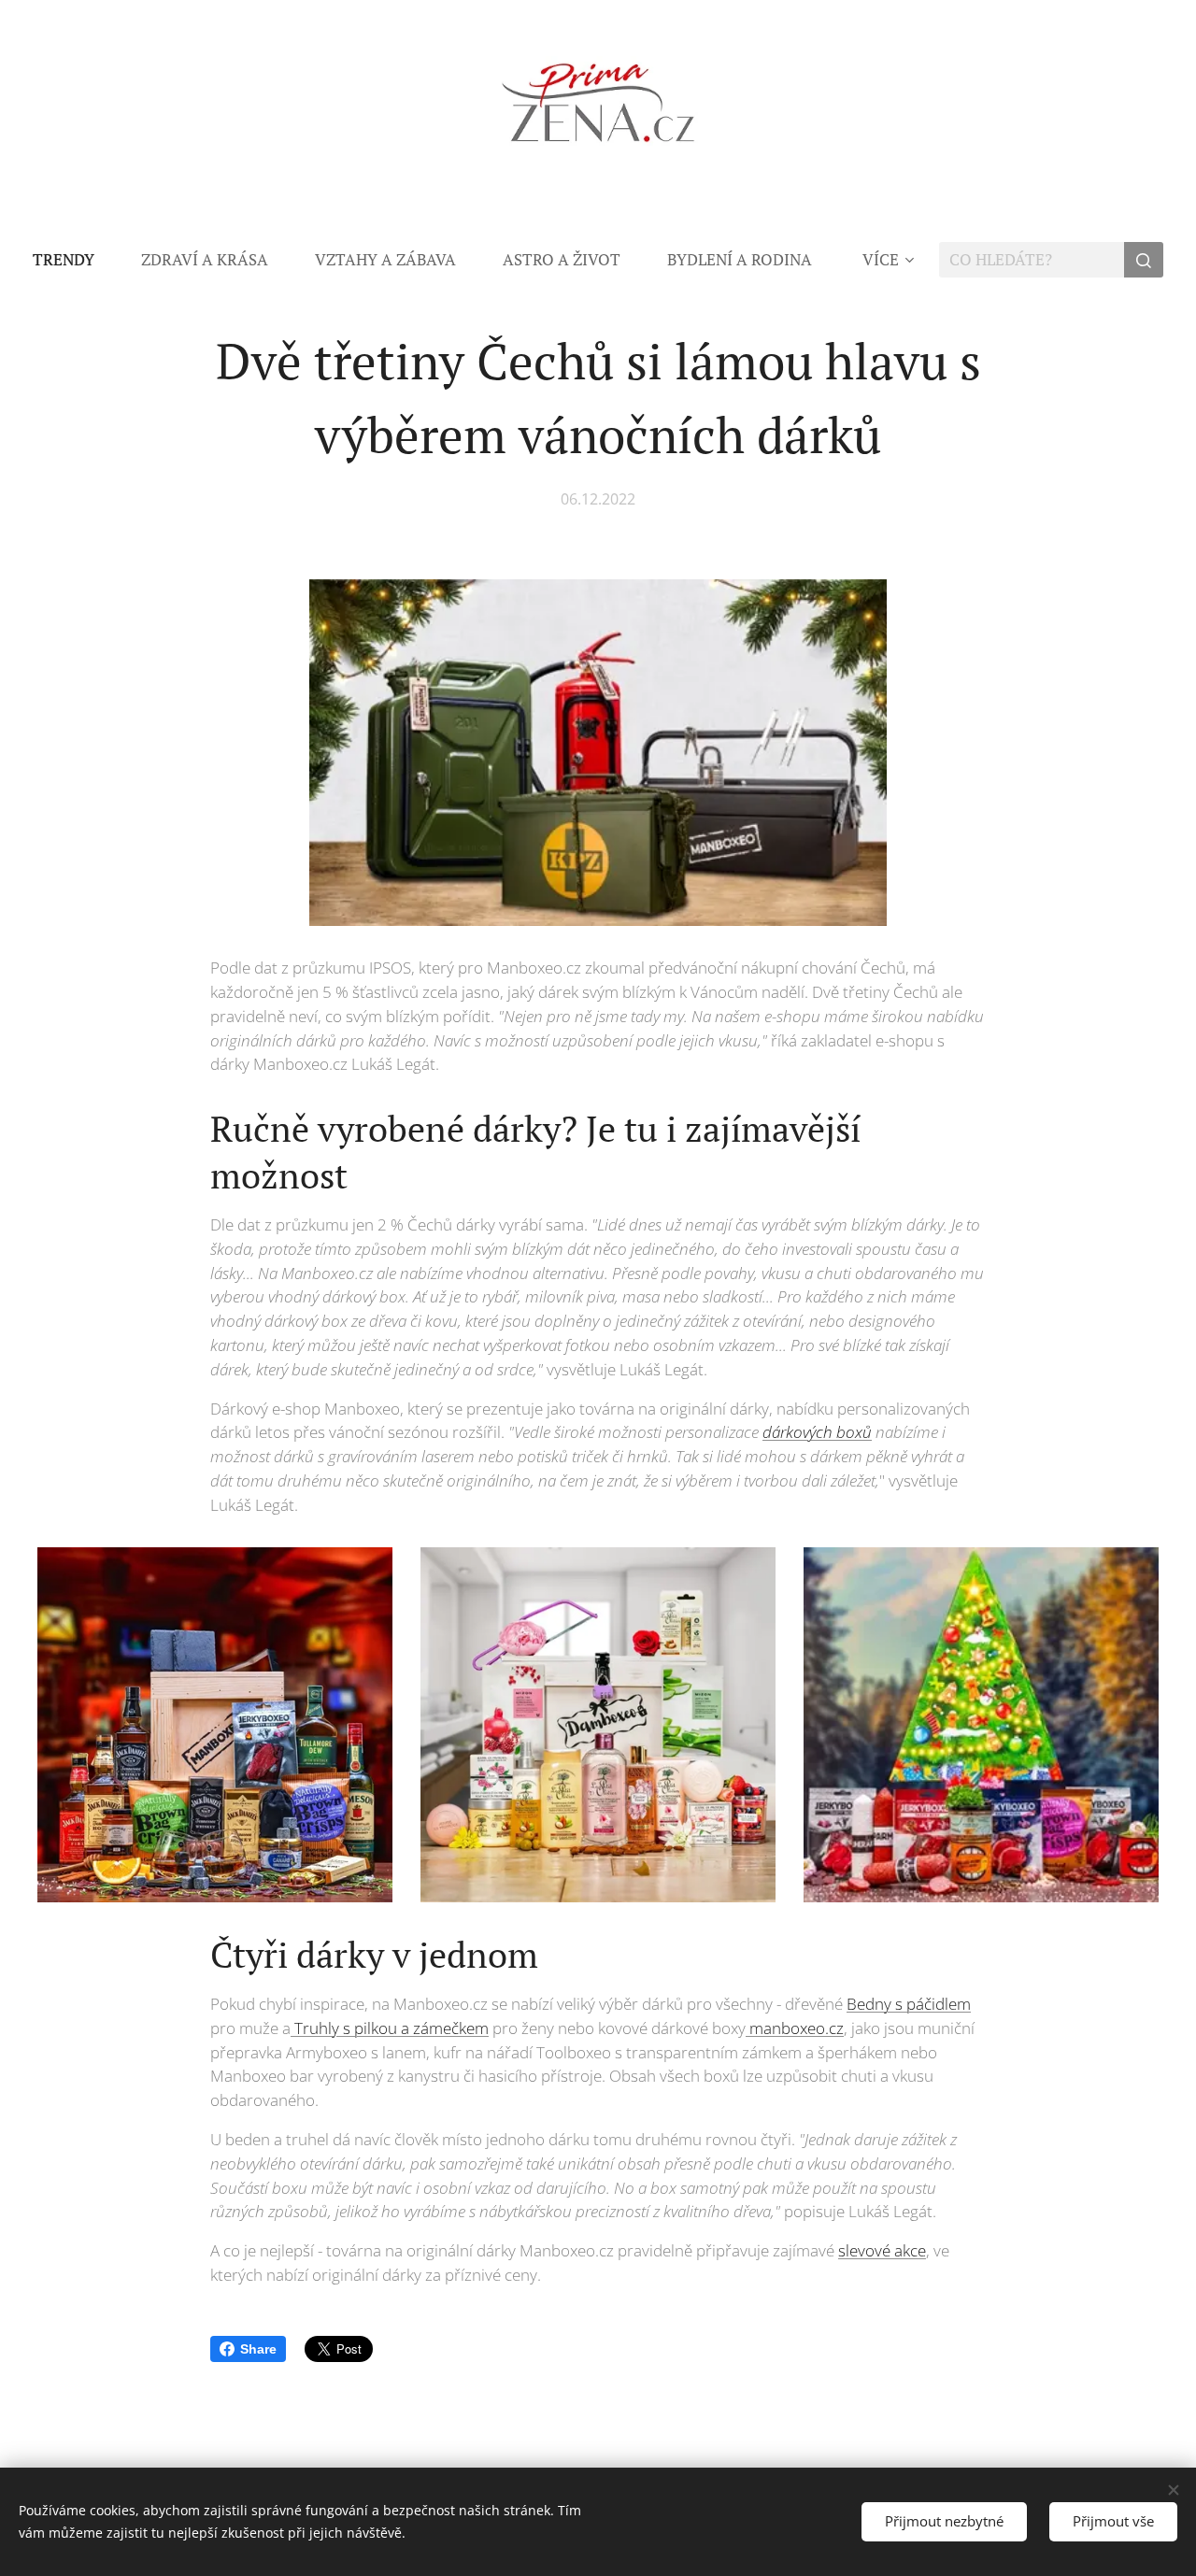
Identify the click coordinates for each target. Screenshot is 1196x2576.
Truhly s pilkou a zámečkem (390, 2028)
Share (258, 2349)
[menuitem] (75, 260)
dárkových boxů (817, 1432)
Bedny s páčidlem (909, 2004)
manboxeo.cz (795, 2028)
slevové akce (882, 2250)
